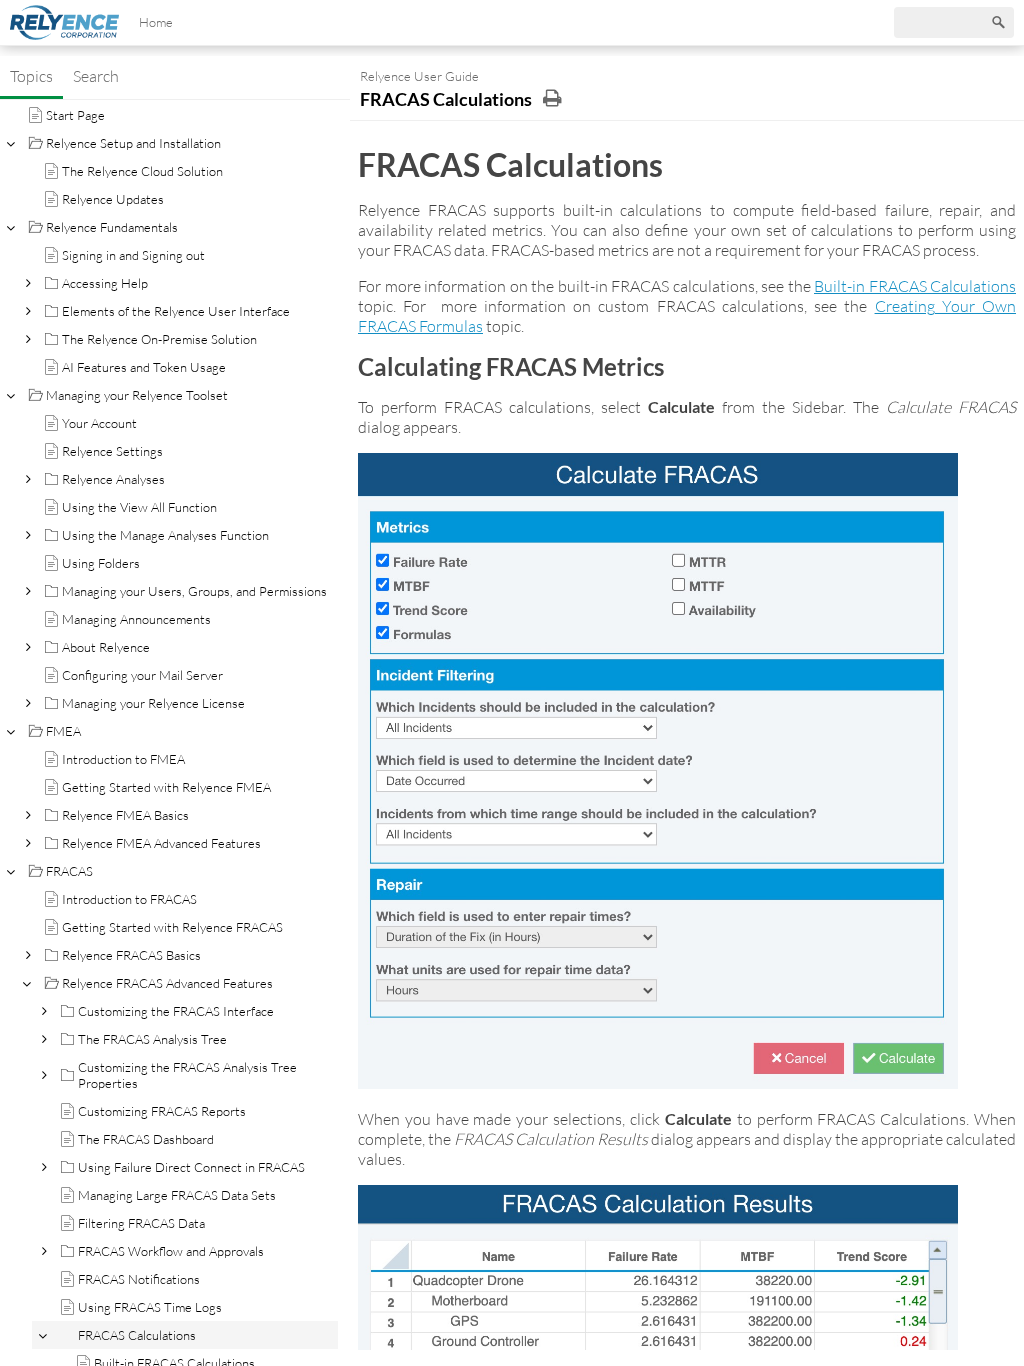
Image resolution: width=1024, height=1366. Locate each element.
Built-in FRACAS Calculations (915, 286)
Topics (31, 76)
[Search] (999, 23)
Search (96, 76)
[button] (27, 283)
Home (156, 22)
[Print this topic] (552, 98)
